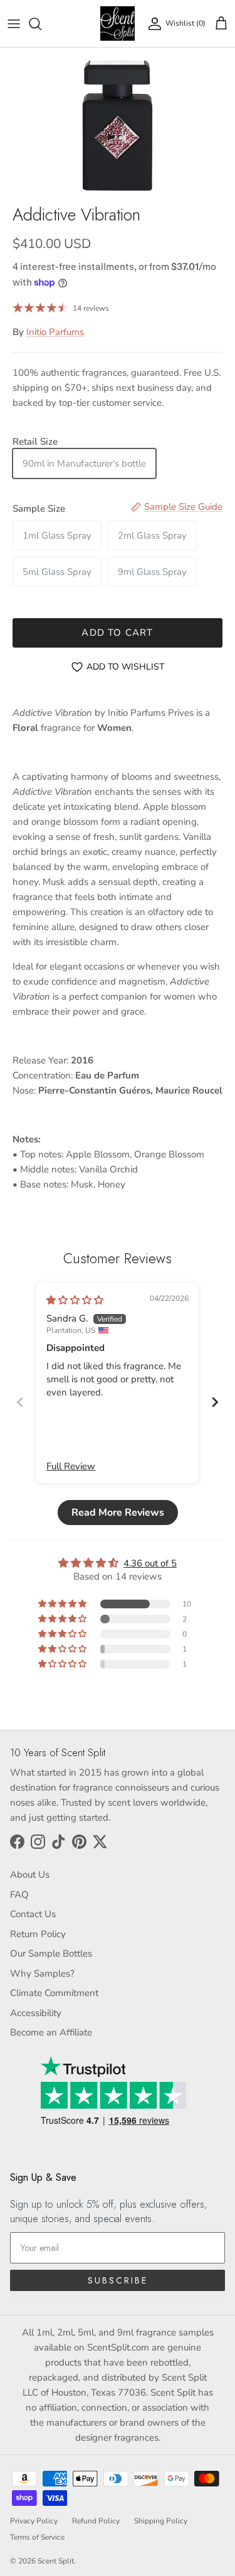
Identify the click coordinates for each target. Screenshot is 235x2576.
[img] (75, 1300)
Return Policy (38, 1934)
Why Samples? (42, 1973)
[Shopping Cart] (221, 24)
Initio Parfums (55, 332)
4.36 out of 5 (150, 1563)
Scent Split (56, 2561)
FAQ (19, 1895)
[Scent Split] (118, 23)
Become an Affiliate (51, 2032)
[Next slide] (215, 1402)
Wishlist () (185, 23)
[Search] (41, 24)
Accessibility (36, 2013)
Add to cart (117, 633)
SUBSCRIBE (118, 2280)
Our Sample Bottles (51, 1953)
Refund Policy (96, 2521)
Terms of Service (37, 2537)
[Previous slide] (20, 1402)
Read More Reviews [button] (118, 1513)
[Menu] (14, 24)
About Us (30, 1875)
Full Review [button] (71, 1466)
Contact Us (33, 1914)
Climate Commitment (54, 1993)
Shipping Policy (161, 2521)
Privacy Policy (34, 2521)
